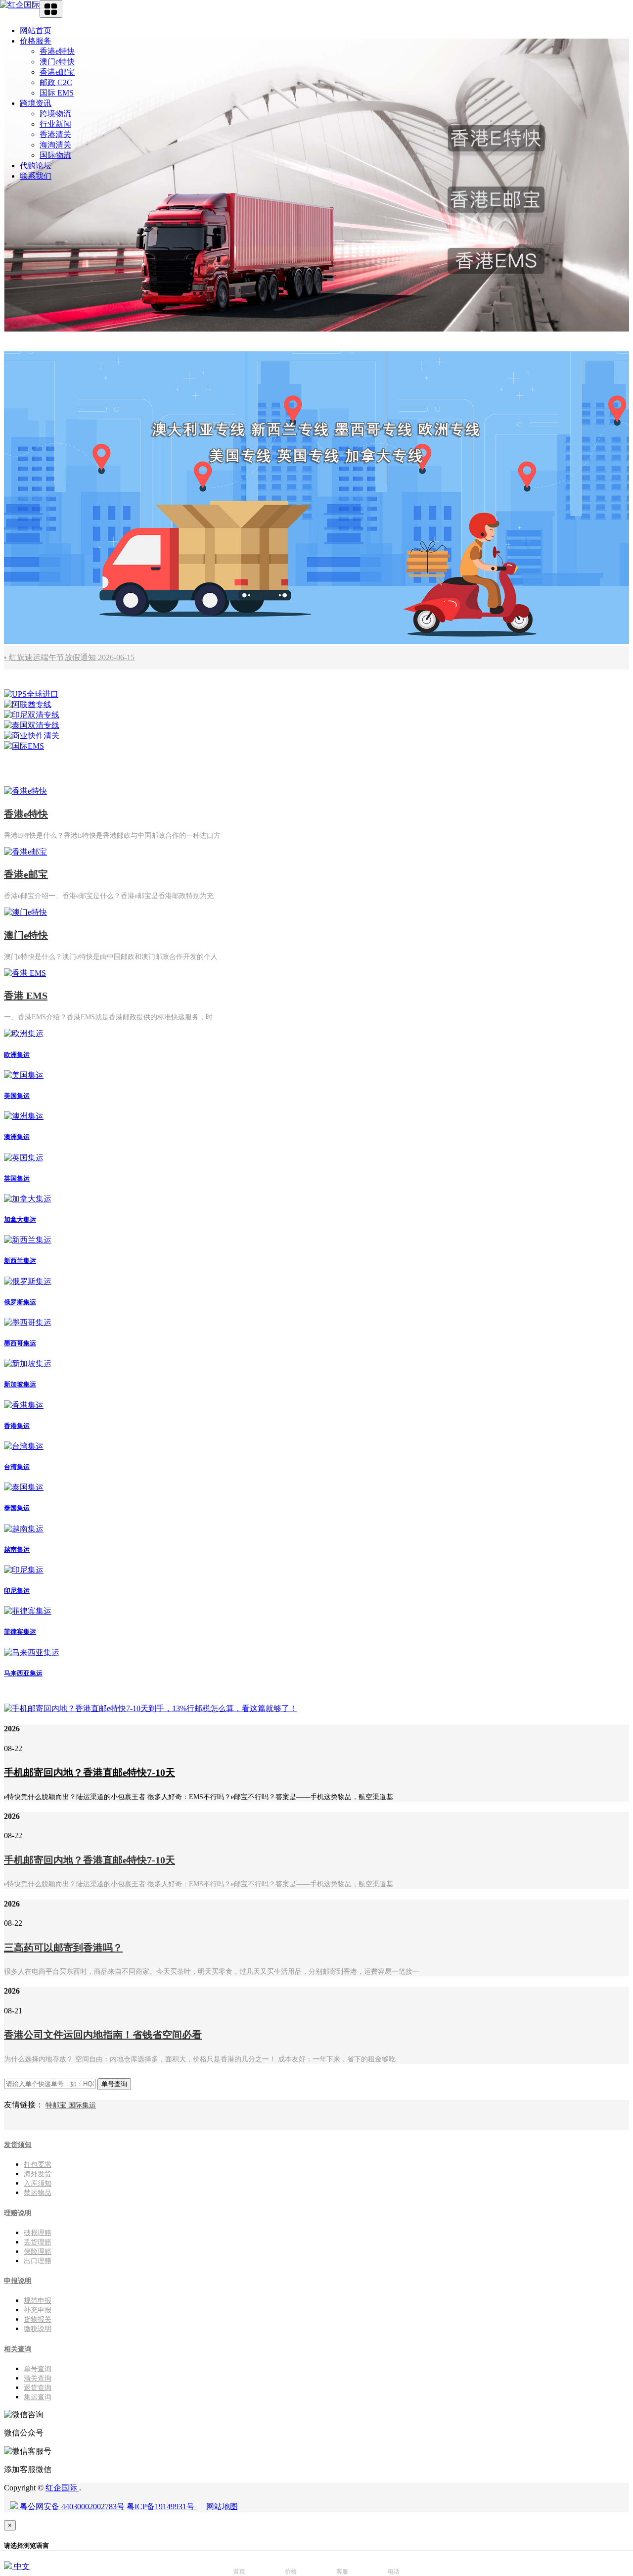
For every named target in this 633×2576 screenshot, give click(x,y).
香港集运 (17, 1426)
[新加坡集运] (28, 1363)
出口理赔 (38, 2261)
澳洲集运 (17, 1137)
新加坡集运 (20, 1384)
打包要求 (38, 2165)
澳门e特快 (57, 62)
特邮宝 (57, 2105)
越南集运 (17, 1550)
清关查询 (38, 2378)
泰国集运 (17, 1508)
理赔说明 (18, 2213)
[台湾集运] (24, 1446)
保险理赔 (38, 2252)
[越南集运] (24, 1529)
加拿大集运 (20, 1219)
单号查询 (38, 2369)
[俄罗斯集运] (28, 1281)
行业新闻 (55, 124)
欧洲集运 (17, 1055)
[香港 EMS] (25, 973)
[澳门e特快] (25, 912)
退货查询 (38, 2388)
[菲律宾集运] (28, 1611)
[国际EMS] (24, 746)
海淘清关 (55, 145)
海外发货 (38, 2174)
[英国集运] (24, 1158)
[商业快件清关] (32, 736)
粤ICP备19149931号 (161, 2506)
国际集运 (82, 2105)
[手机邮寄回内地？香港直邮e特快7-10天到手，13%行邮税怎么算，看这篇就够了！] (151, 1708)
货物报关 (38, 2319)
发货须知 (18, 2145)
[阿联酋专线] (28, 704)
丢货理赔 (38, 2242)
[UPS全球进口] (31, 694)
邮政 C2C (56, 82)
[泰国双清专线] (32, 725)
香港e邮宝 (57, 72)
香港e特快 (57, 51)
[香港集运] (24, 1405)
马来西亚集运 (23, 1673)
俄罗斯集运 (20, 1302)
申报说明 (18, 2281)
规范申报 (38, 2301)
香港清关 (55, 134)
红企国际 (62, 2488)
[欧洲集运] (24, 1033)
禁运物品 (38, 2193)
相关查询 (18, 2349)
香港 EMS (26, 996)
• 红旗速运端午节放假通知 (69, 657)
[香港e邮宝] (25, 852)
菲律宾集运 (20, 1632)
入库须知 (38, 2183)
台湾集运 (17, 1467)
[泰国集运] (24, 1487)
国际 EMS (57, 93)
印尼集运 (17, 1591)
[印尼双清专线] (32, 715)
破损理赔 (38, 2233)
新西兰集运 (20, 1261)
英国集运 (17, 1178)
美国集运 (17, 1096)
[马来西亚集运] (32, 1652)
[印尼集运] (24, 1570)
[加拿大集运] (28, 1199)
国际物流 (55, 155)
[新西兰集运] (28, 1240)
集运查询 (38, 2397)
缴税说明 (38, 2329)
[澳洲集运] (24, 1116)
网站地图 (222, 2506)
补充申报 (38, 2310)
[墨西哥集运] (28, 1322)
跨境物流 (55, 114)
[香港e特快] (25, 791)
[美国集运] (24, 1075)
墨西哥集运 (20, 1343)
